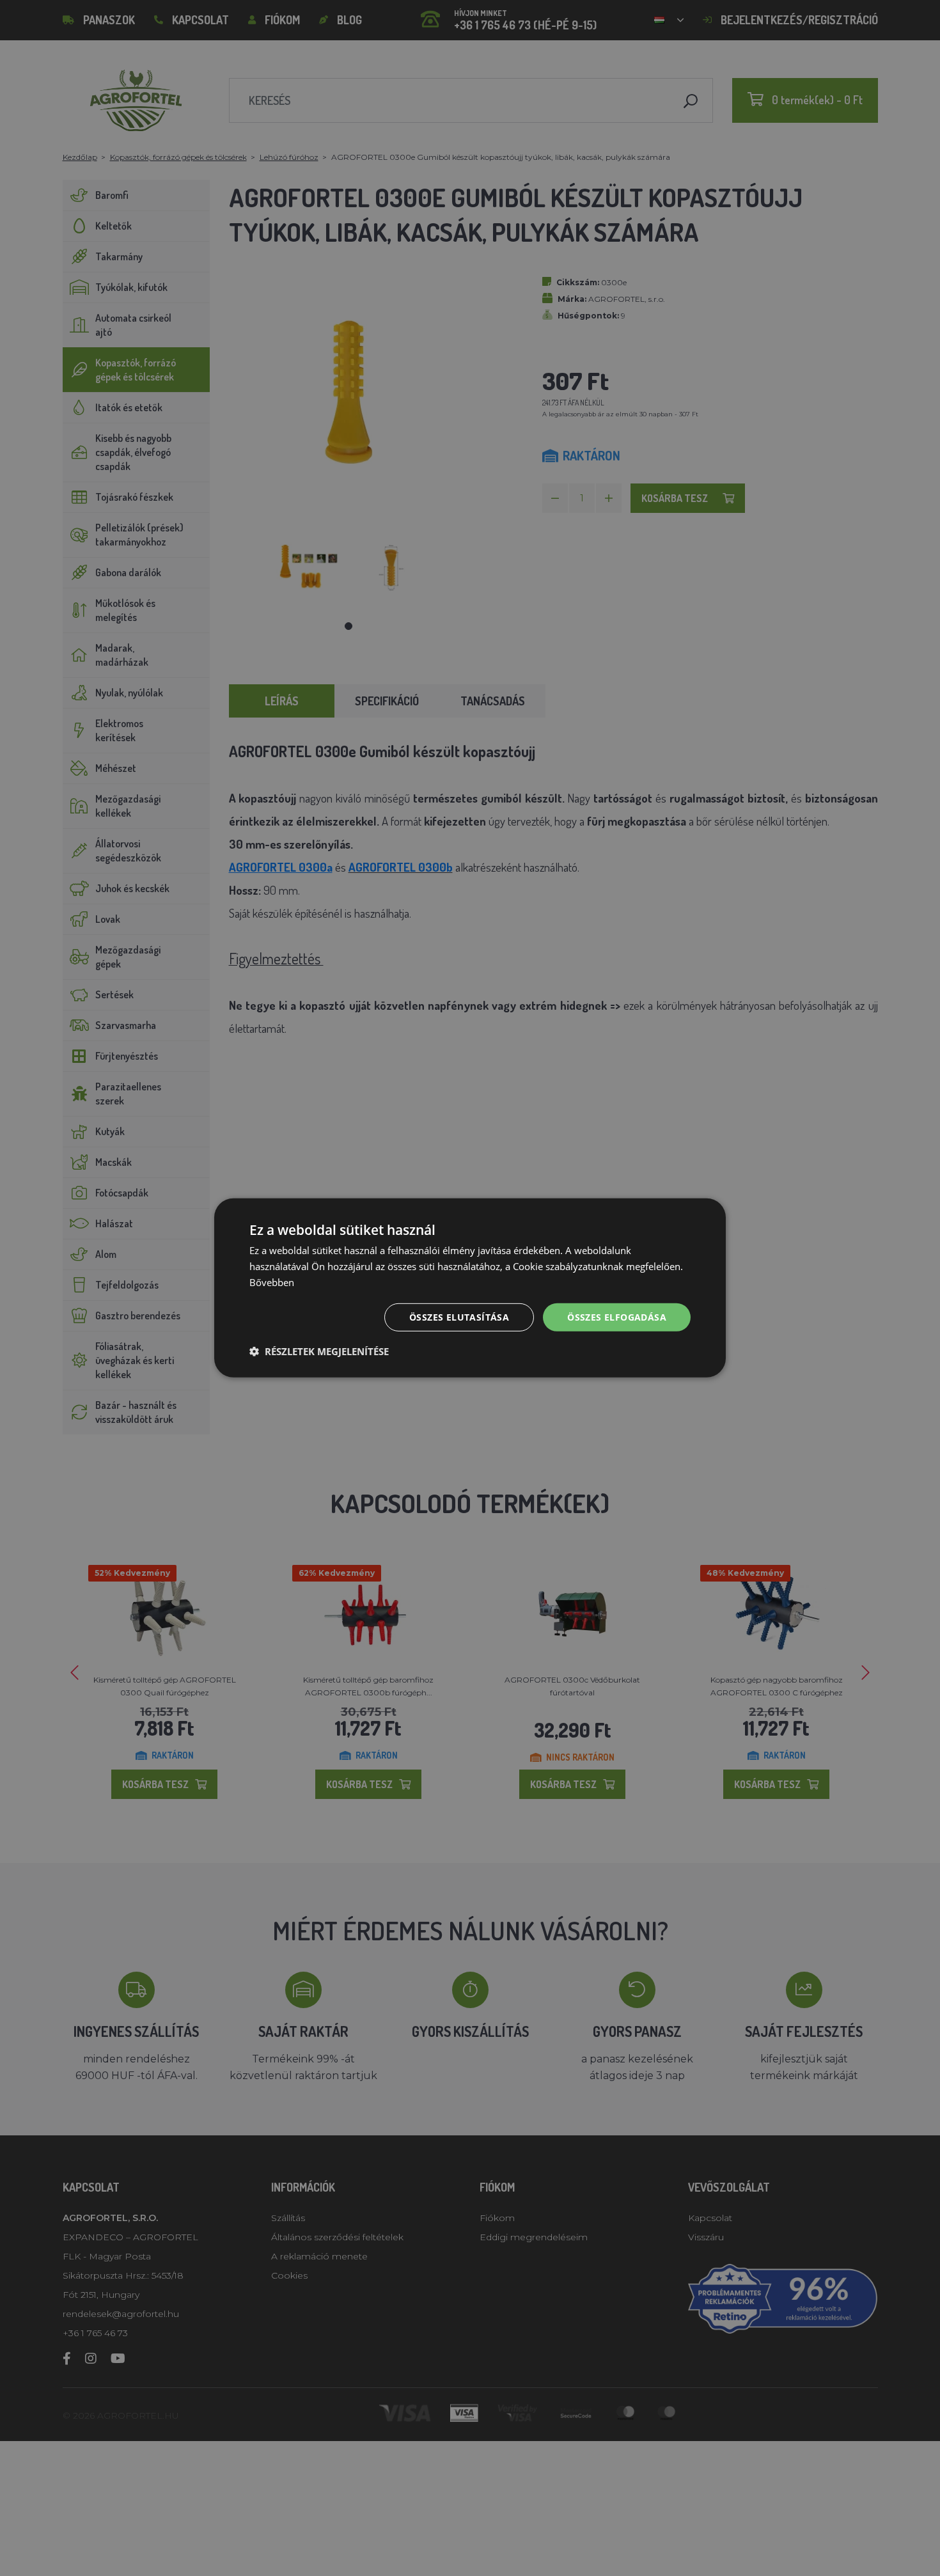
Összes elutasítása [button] (459, 1316)
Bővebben (272, 1282)
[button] (319, 1351)
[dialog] (470, 1288)
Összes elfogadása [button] (617, 1316)
